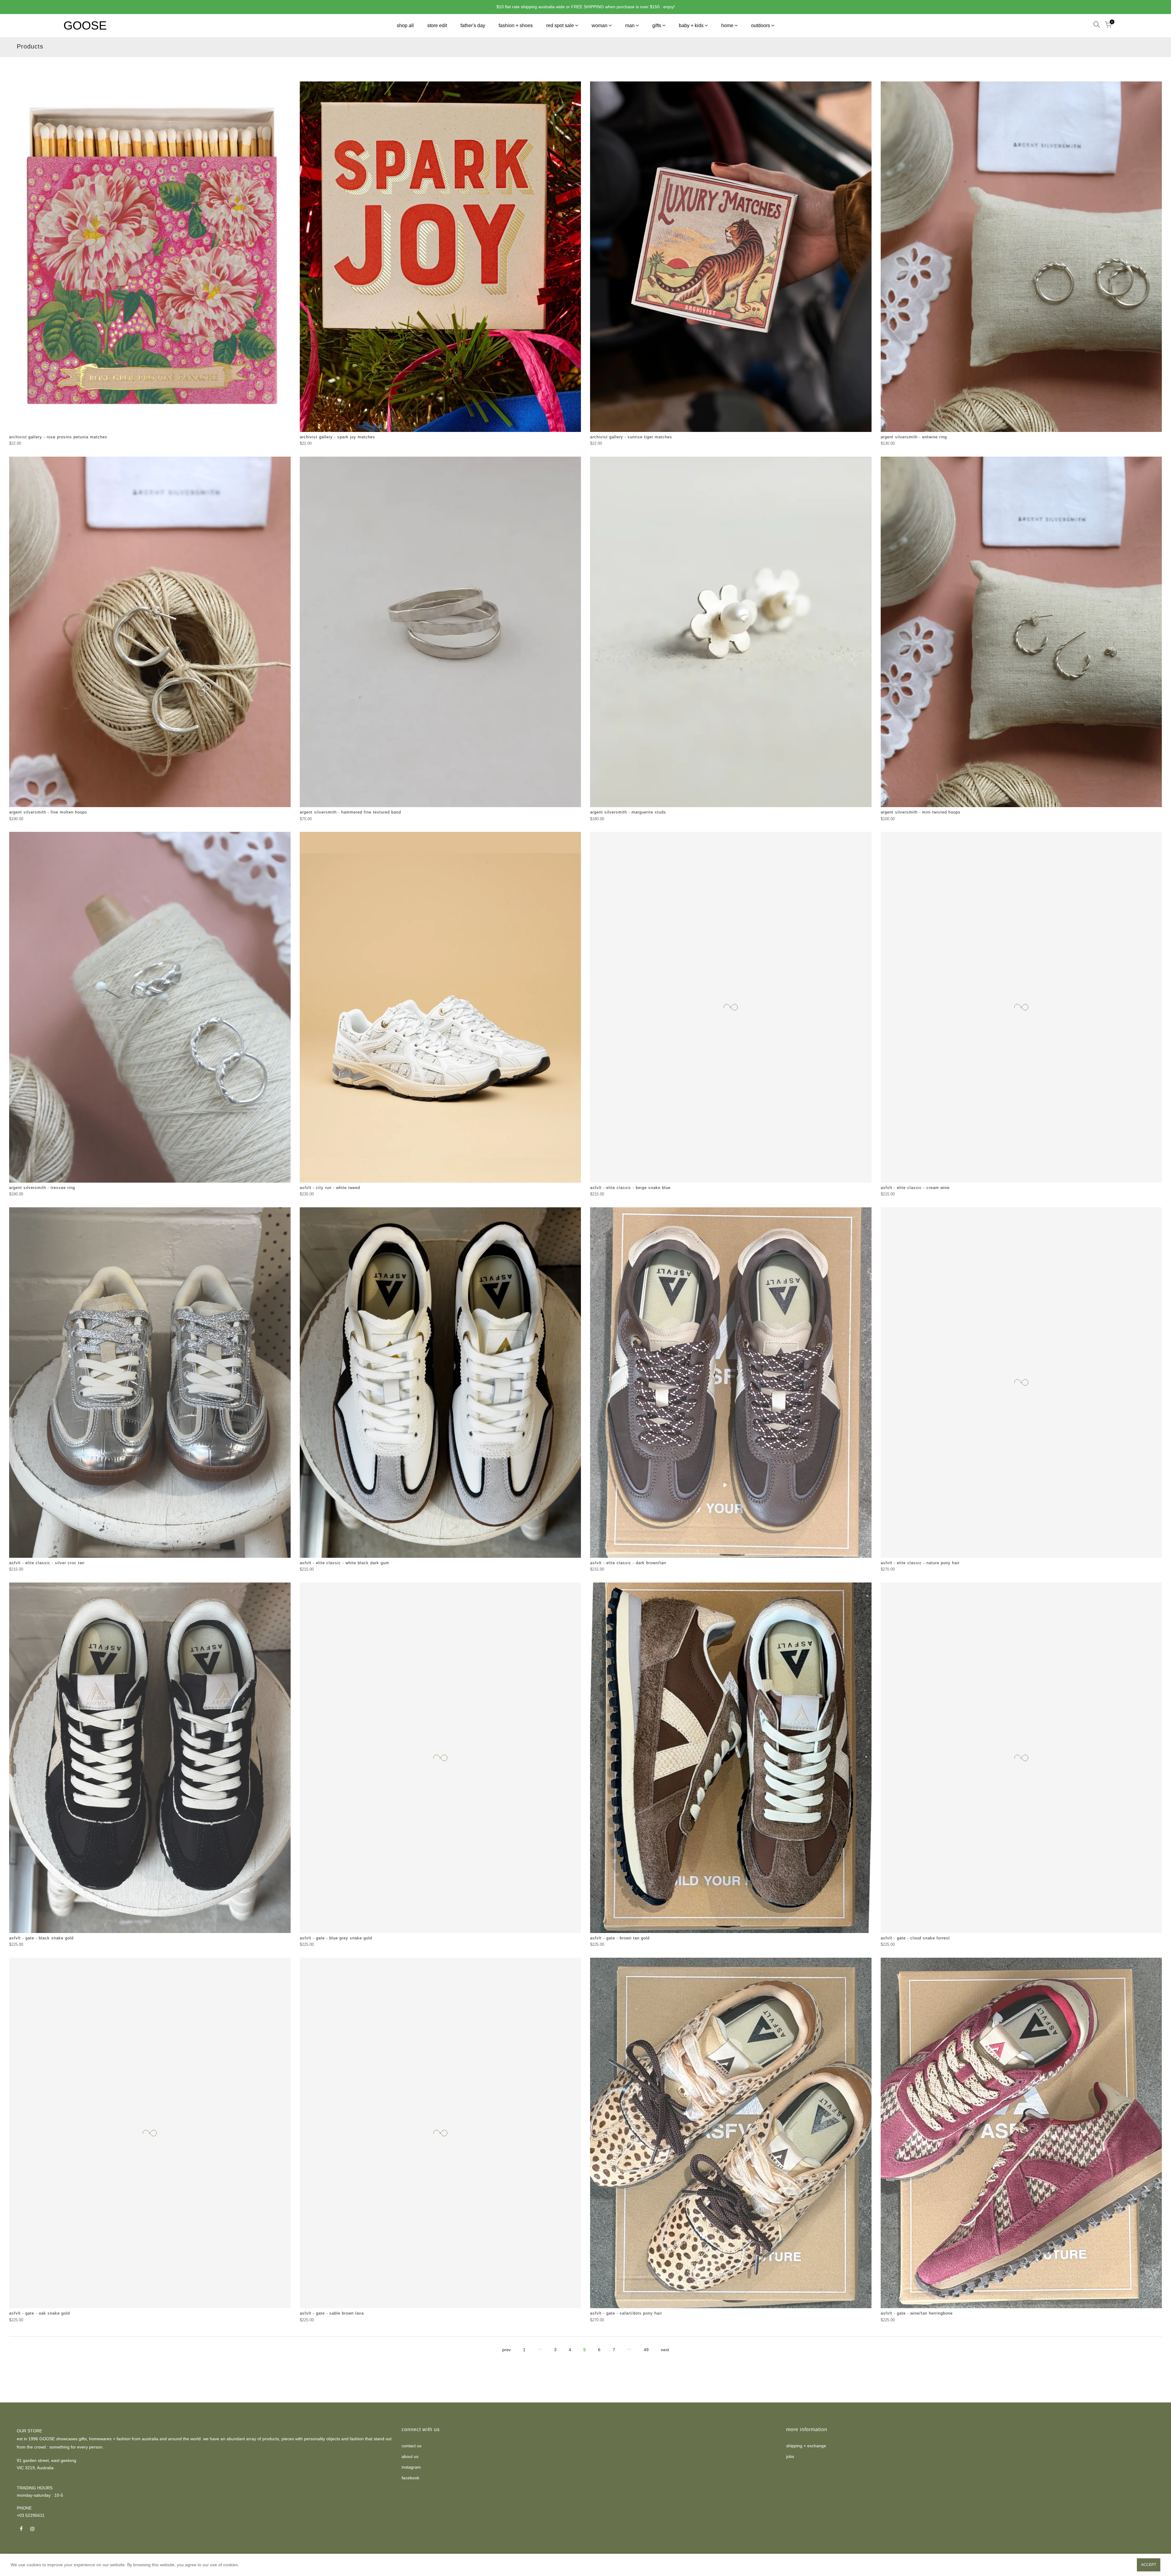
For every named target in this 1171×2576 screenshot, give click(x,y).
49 (646, 2350)
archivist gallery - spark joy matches (337, 437)
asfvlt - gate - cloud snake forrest (915, 1938)
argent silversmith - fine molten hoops (48, 812)
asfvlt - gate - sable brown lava (332, 2313)
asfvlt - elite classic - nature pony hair (920, 1563)
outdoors (761, 25)
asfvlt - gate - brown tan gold (620, 1938)
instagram (411, 2467)
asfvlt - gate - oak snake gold (39, 2313)
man (630, 25)
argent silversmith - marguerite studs (628, 812)
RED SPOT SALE (560, 25)
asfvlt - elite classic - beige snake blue (630, 1188)
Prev (507, 2350)
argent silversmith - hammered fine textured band (350, 812)
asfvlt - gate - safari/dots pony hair (626, 2313)
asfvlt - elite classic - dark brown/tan (628, 1563)
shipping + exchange (806, 2446)
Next (665, 2350)
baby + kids (691, 25)
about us (410, 2456)
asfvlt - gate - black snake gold (41, 1938)
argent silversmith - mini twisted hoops (921, 812)
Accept (1149, 2565)
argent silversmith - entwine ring (914, 437)
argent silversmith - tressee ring (42, 1188)
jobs (790, 2456)
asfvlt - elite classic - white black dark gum (344, 1563)
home (727, 25)
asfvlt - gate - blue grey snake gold (336, 1938)
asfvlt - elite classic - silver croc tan (47, 1563)
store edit (437, 25)
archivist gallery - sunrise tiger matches (631, 437)
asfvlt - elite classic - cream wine (915, 1188)
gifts (657, 25)
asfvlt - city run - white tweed (330, 1188)
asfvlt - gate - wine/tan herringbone (917, 2313)
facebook (410, 2478)
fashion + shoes (516, 25)
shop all (405, 25)
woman (600, 25)
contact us (412, 2446)
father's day (473, 25)
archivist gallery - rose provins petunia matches (58, 437)
